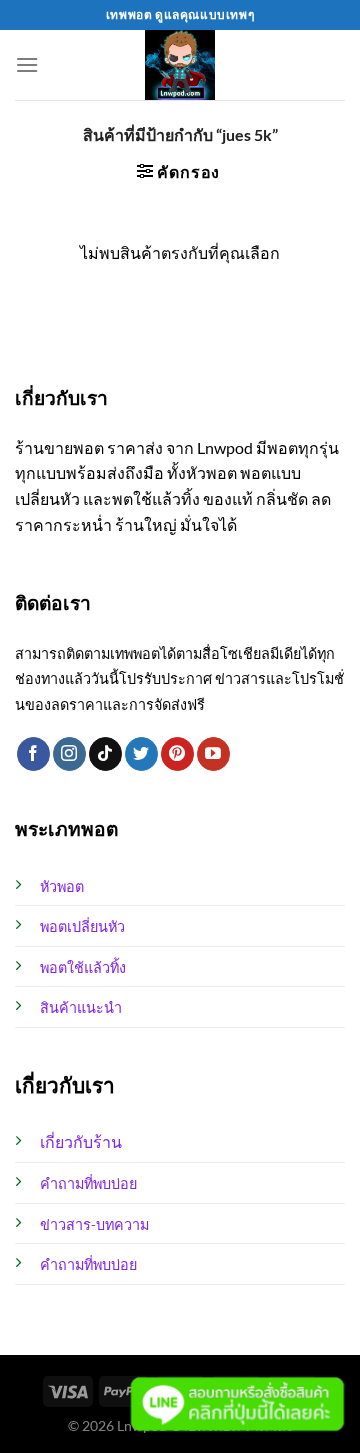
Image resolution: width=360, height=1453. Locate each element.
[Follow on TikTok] (105, 754)
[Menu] (27, 64)
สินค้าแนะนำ (81, 1007)
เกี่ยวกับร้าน (81, 1141)
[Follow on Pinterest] (177, 754)
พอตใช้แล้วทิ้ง (83, 967)
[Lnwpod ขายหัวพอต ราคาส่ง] (180, 65)
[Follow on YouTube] (213, 754)
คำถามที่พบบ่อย (88, 1183)
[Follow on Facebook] (33, 754)
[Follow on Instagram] (69, 754)
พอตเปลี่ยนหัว (82, 926)
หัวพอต (62, 886)
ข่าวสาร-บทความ (94, 1224)
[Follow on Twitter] (141, 754)
